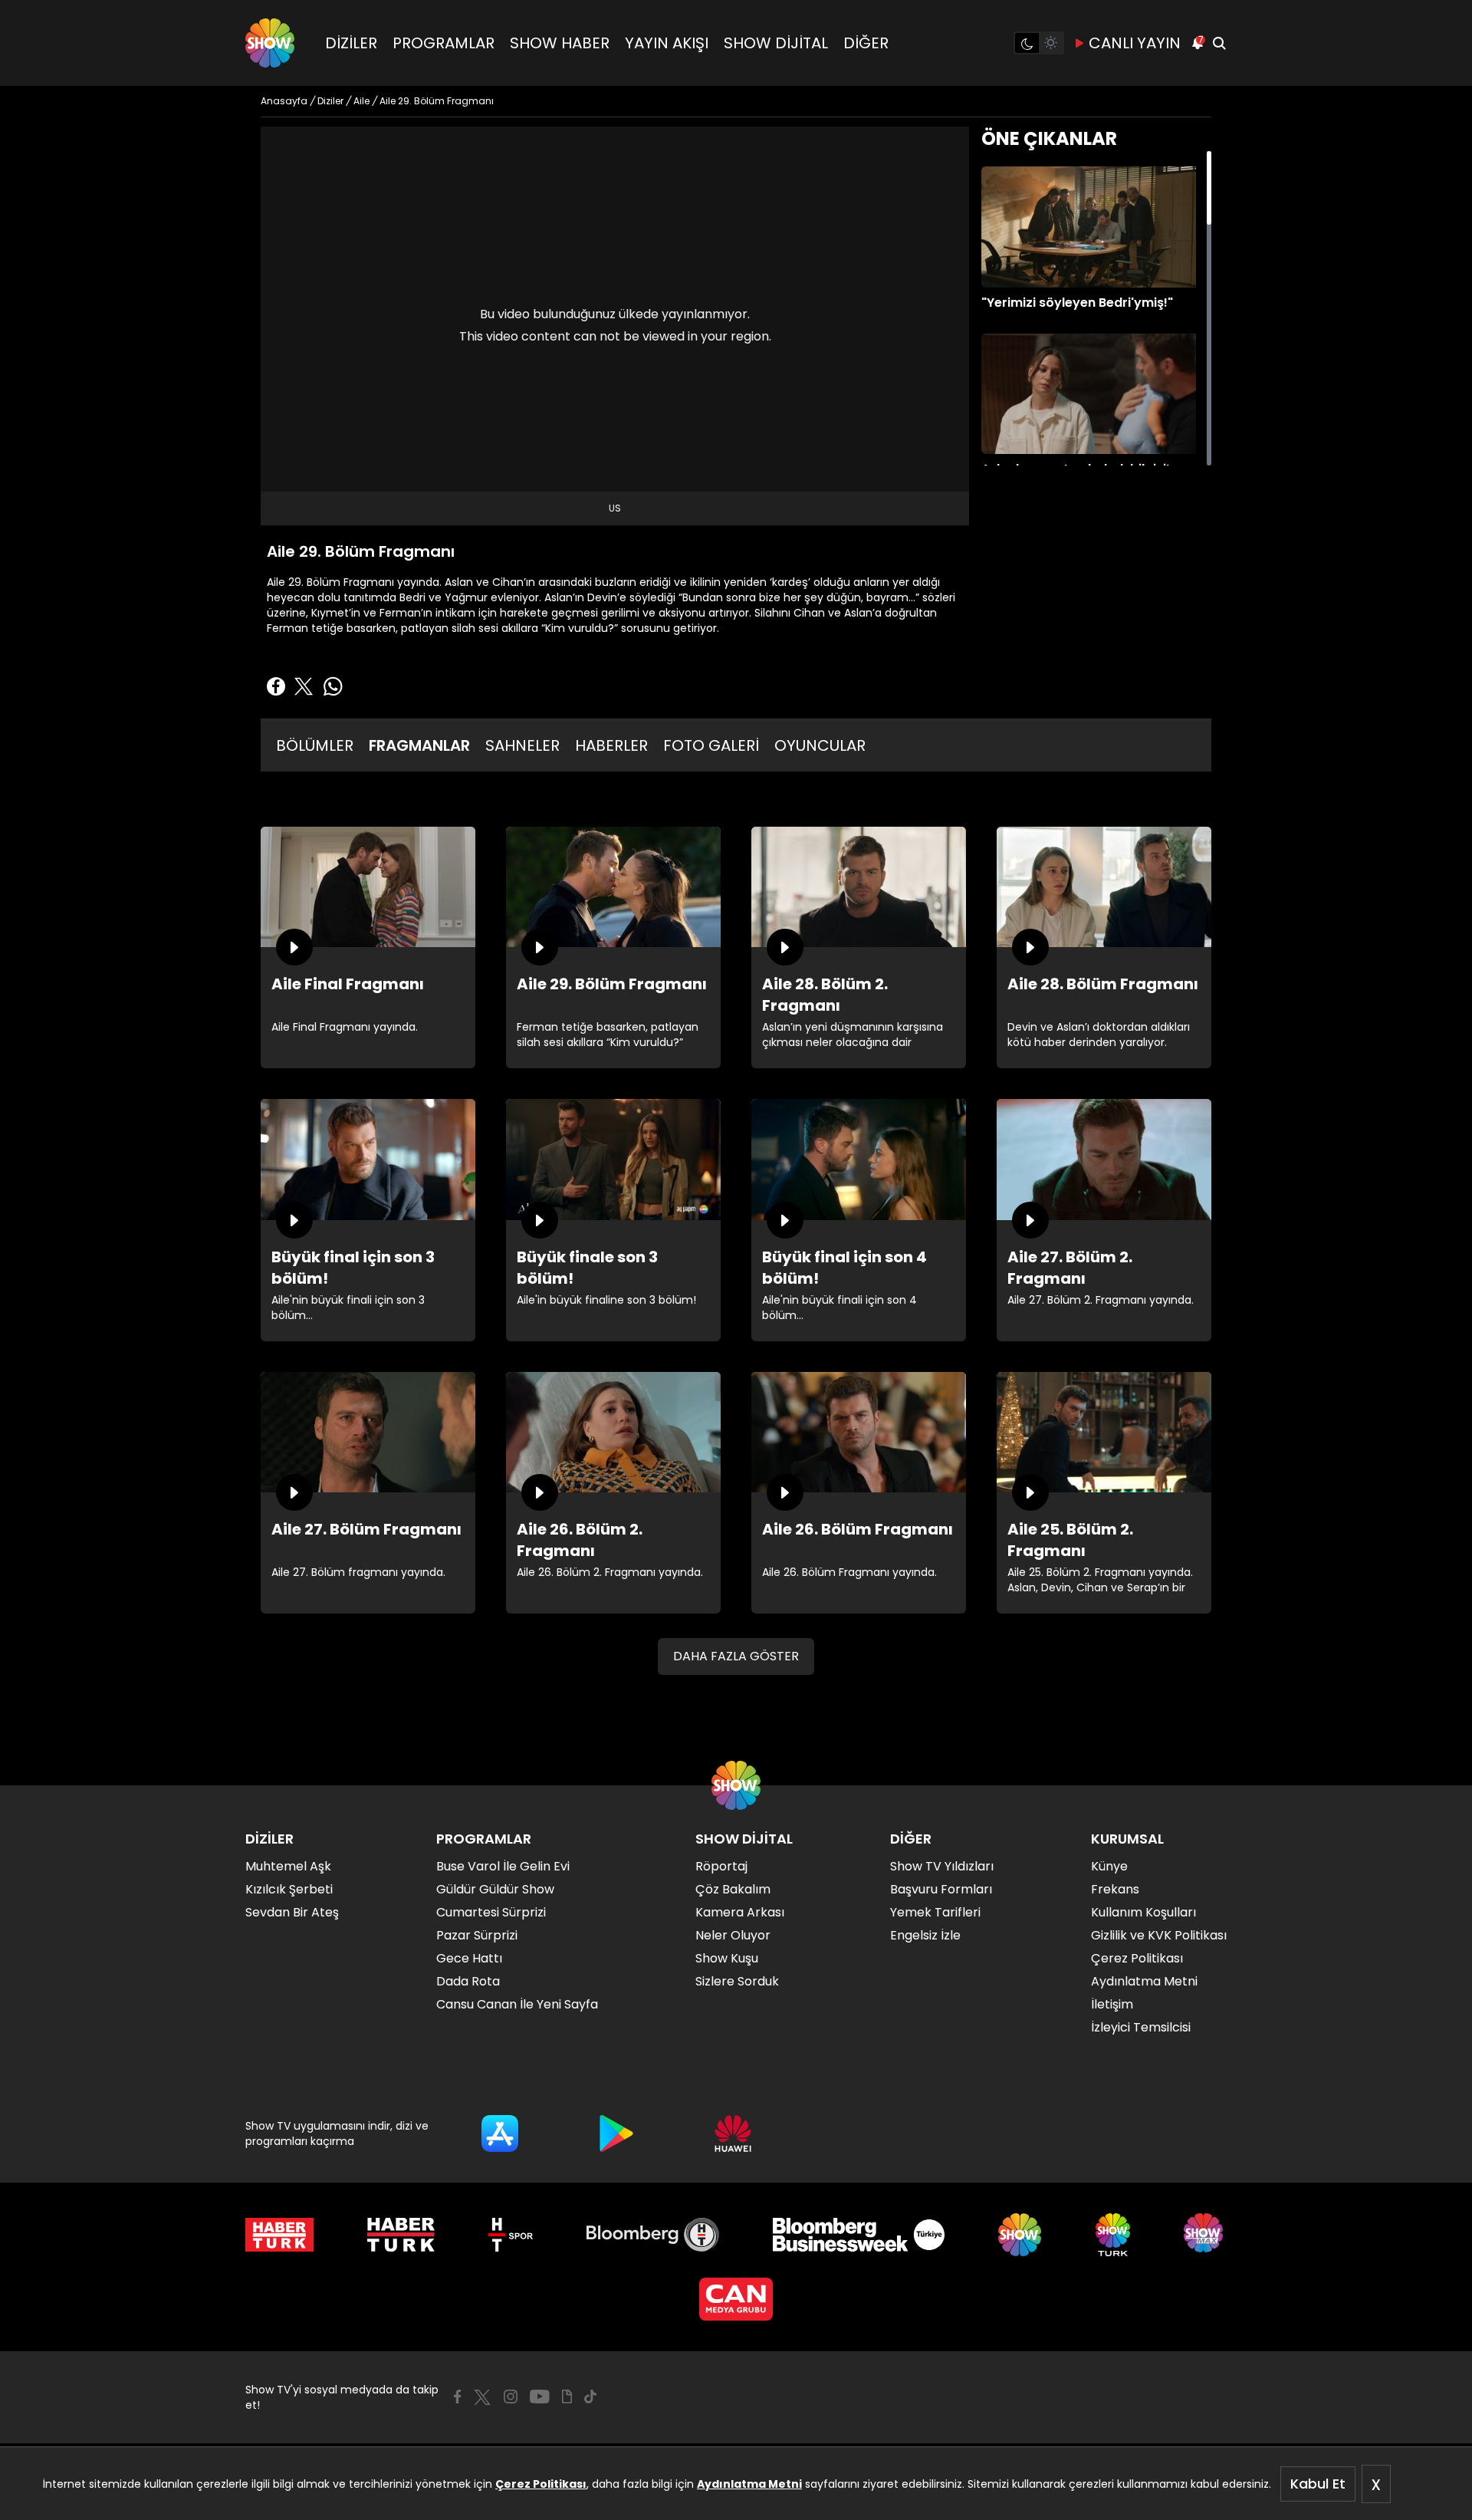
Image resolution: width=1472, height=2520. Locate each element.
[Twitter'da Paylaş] (304, 686)
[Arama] (1219, 43)
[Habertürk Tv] (401, 2235)
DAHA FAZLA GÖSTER (736, 1656)
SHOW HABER (560, 43)
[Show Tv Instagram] (511, 2397)
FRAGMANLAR (419, 745)
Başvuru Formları (941, 1889)
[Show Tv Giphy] (567, 2397)
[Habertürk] (279, 2235)
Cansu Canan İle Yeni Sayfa (517, 2004)
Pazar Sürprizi (477, 1935)
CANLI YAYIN (1135, 43)
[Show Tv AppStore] (500, 2133)
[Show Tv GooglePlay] (616, 2133)
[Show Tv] (270, 43)
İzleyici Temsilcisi (1141, 2027)
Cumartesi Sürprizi (491, 1912)
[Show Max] (1205, 2235)
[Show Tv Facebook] (457, 2397)
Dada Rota (468, 1981)
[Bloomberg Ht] (653, 2235)
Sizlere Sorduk (737, 1981)
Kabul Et (1318, 2484)
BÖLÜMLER (315, 745)
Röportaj (721, 1866)
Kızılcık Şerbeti (289, 1889)
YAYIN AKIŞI (667, 43)
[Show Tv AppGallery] (733, 2133)
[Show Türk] (1113, 2235)
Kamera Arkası (740, 1912)
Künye (1109, 1866)
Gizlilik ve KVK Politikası (1159, 1935)
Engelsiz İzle (925, 1935)
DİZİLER (351, 43)
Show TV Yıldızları (942, 1866)
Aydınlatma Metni (749, 2484)
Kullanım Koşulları (1143, 1912)
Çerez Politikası (541, 2484)
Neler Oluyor (733, 1935)
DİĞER (866, 43)
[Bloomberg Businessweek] (858, 2235)
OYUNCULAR (820, 745)
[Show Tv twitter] (482, 2397)
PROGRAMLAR (444, 43)
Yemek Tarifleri (935, 1912)
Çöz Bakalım (733, 1889)
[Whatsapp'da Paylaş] (333, 686)
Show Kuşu (727, 1958)
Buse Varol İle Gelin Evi (503, 1866)
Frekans (1115, 1889)
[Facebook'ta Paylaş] (276, 686)
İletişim (1112, 2004)
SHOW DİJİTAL (776, 43)
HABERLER (611, 745)
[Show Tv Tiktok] (590, 2397)
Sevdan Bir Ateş (292, 1912)
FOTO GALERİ (711, 745)
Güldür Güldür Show (495, 1889)
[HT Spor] (510, 2235)
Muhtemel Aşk (288, 1866)
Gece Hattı (469, 1958)
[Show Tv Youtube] (540, 2397)
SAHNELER (522, 745)
